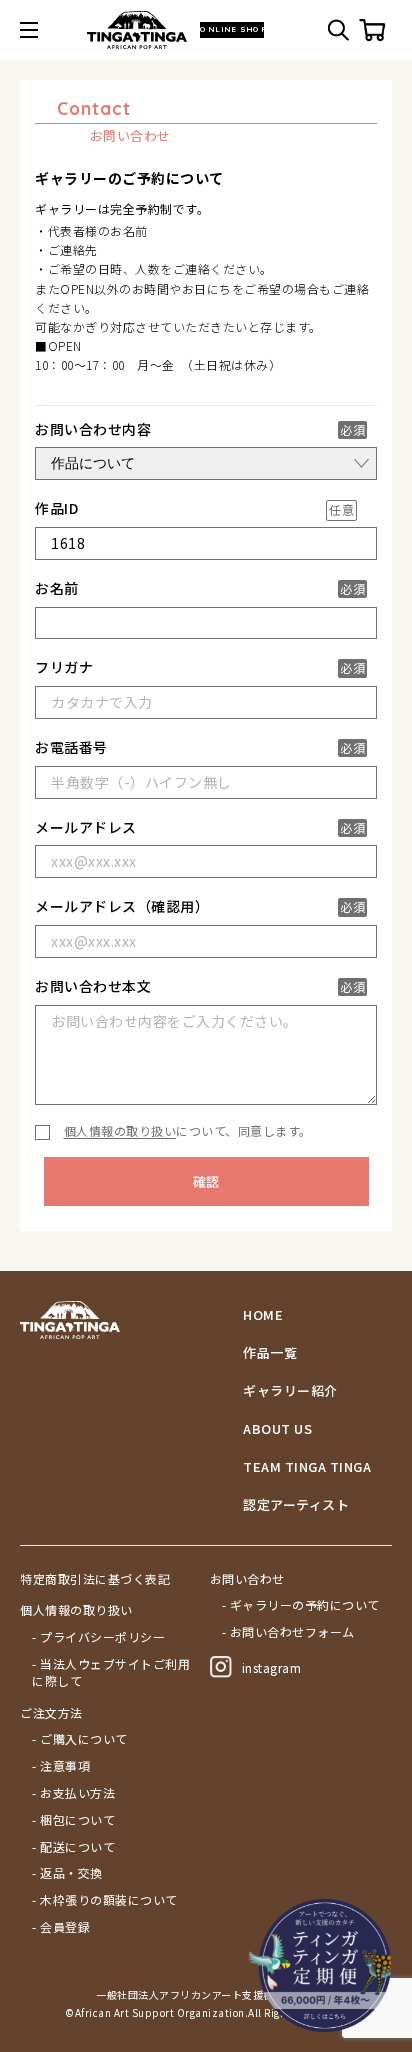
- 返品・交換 (67, 1873)
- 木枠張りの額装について (105, 1900)
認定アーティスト (296, 1505)
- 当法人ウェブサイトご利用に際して (111, 1672)
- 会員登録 (61, 1927)
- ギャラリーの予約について (301, 1605)
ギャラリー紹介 (290, 1391)
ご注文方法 (51, 1713)
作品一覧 (270, 1353)
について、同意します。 (188, 1131)
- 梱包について (73, 1820)
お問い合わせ (247, 1579)
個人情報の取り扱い (120, 1130)
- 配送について (73, 1847)
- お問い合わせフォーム (288, 1632)
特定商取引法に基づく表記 (95, 1579)
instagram (272, 1667)
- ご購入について (80, 1739)
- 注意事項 (61, 1766)
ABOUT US (277, 1429)
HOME (263, 1315)
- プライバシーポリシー (98, 1637)
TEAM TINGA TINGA (307, 1467)
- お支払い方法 (73, 1793)
